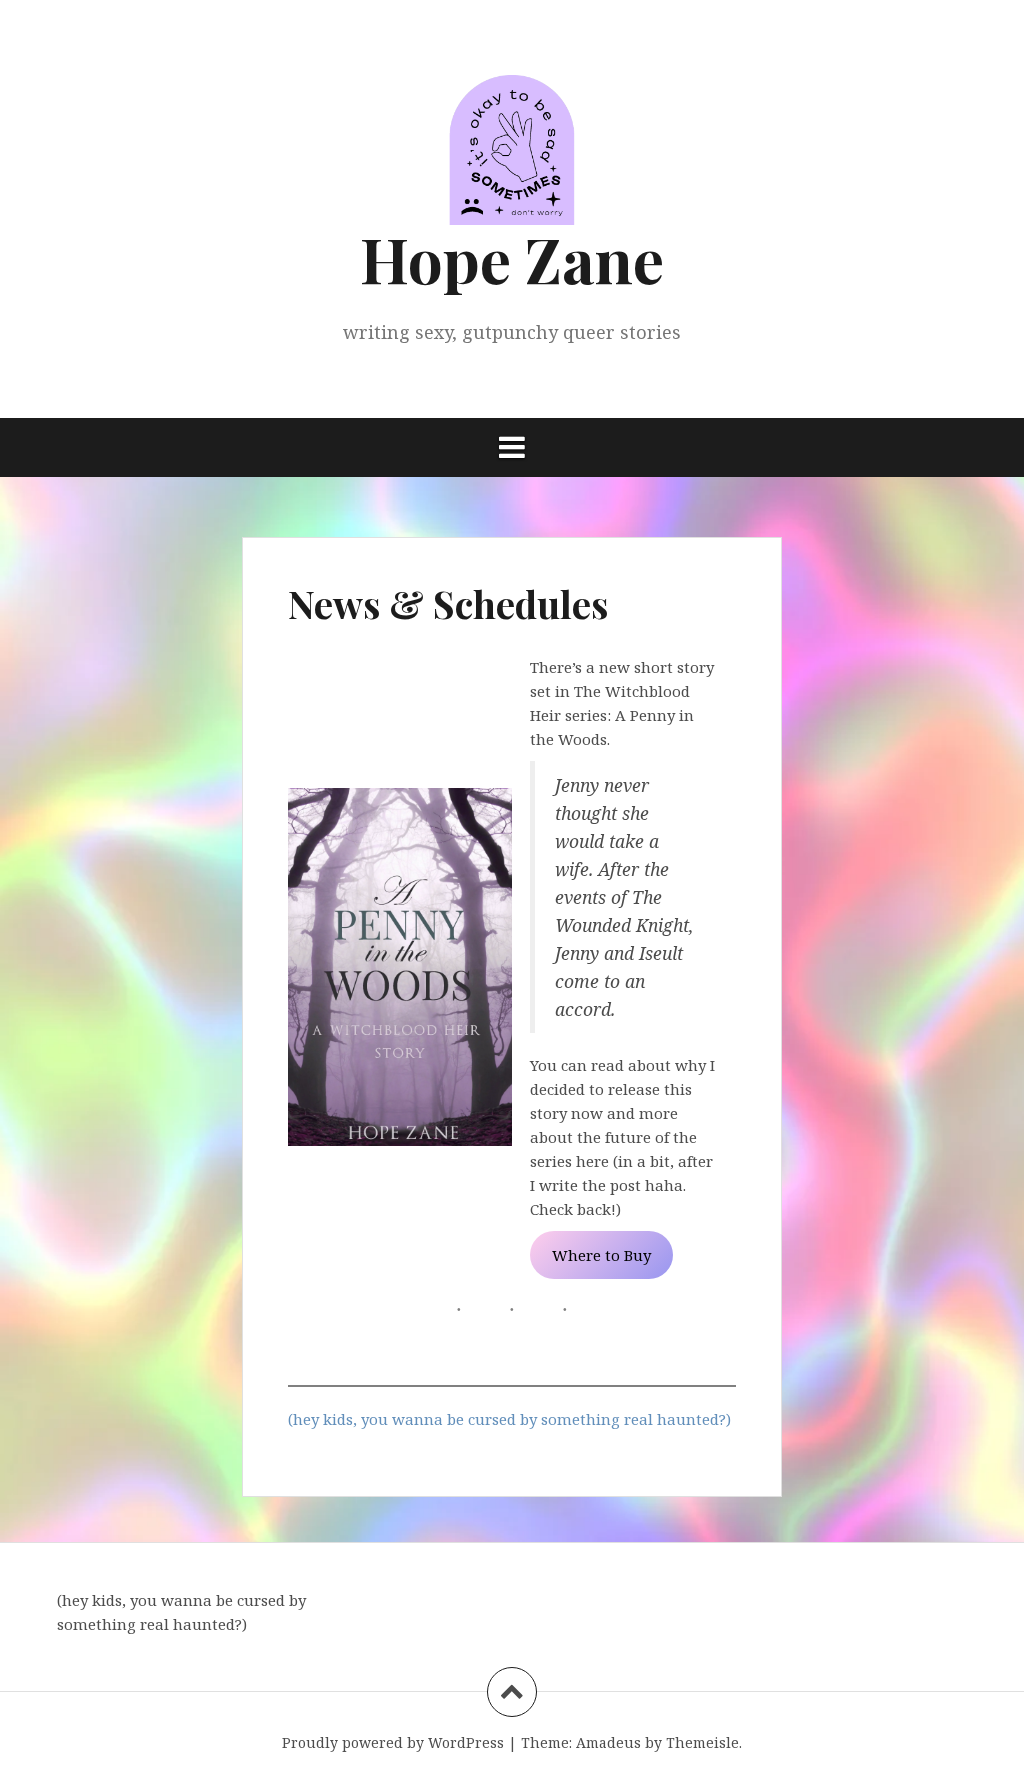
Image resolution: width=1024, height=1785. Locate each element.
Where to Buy (601, 1255)
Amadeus (608, 1742)
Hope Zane (512, 258)
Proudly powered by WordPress (393, 1742)
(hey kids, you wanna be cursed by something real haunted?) (509, 1419)
